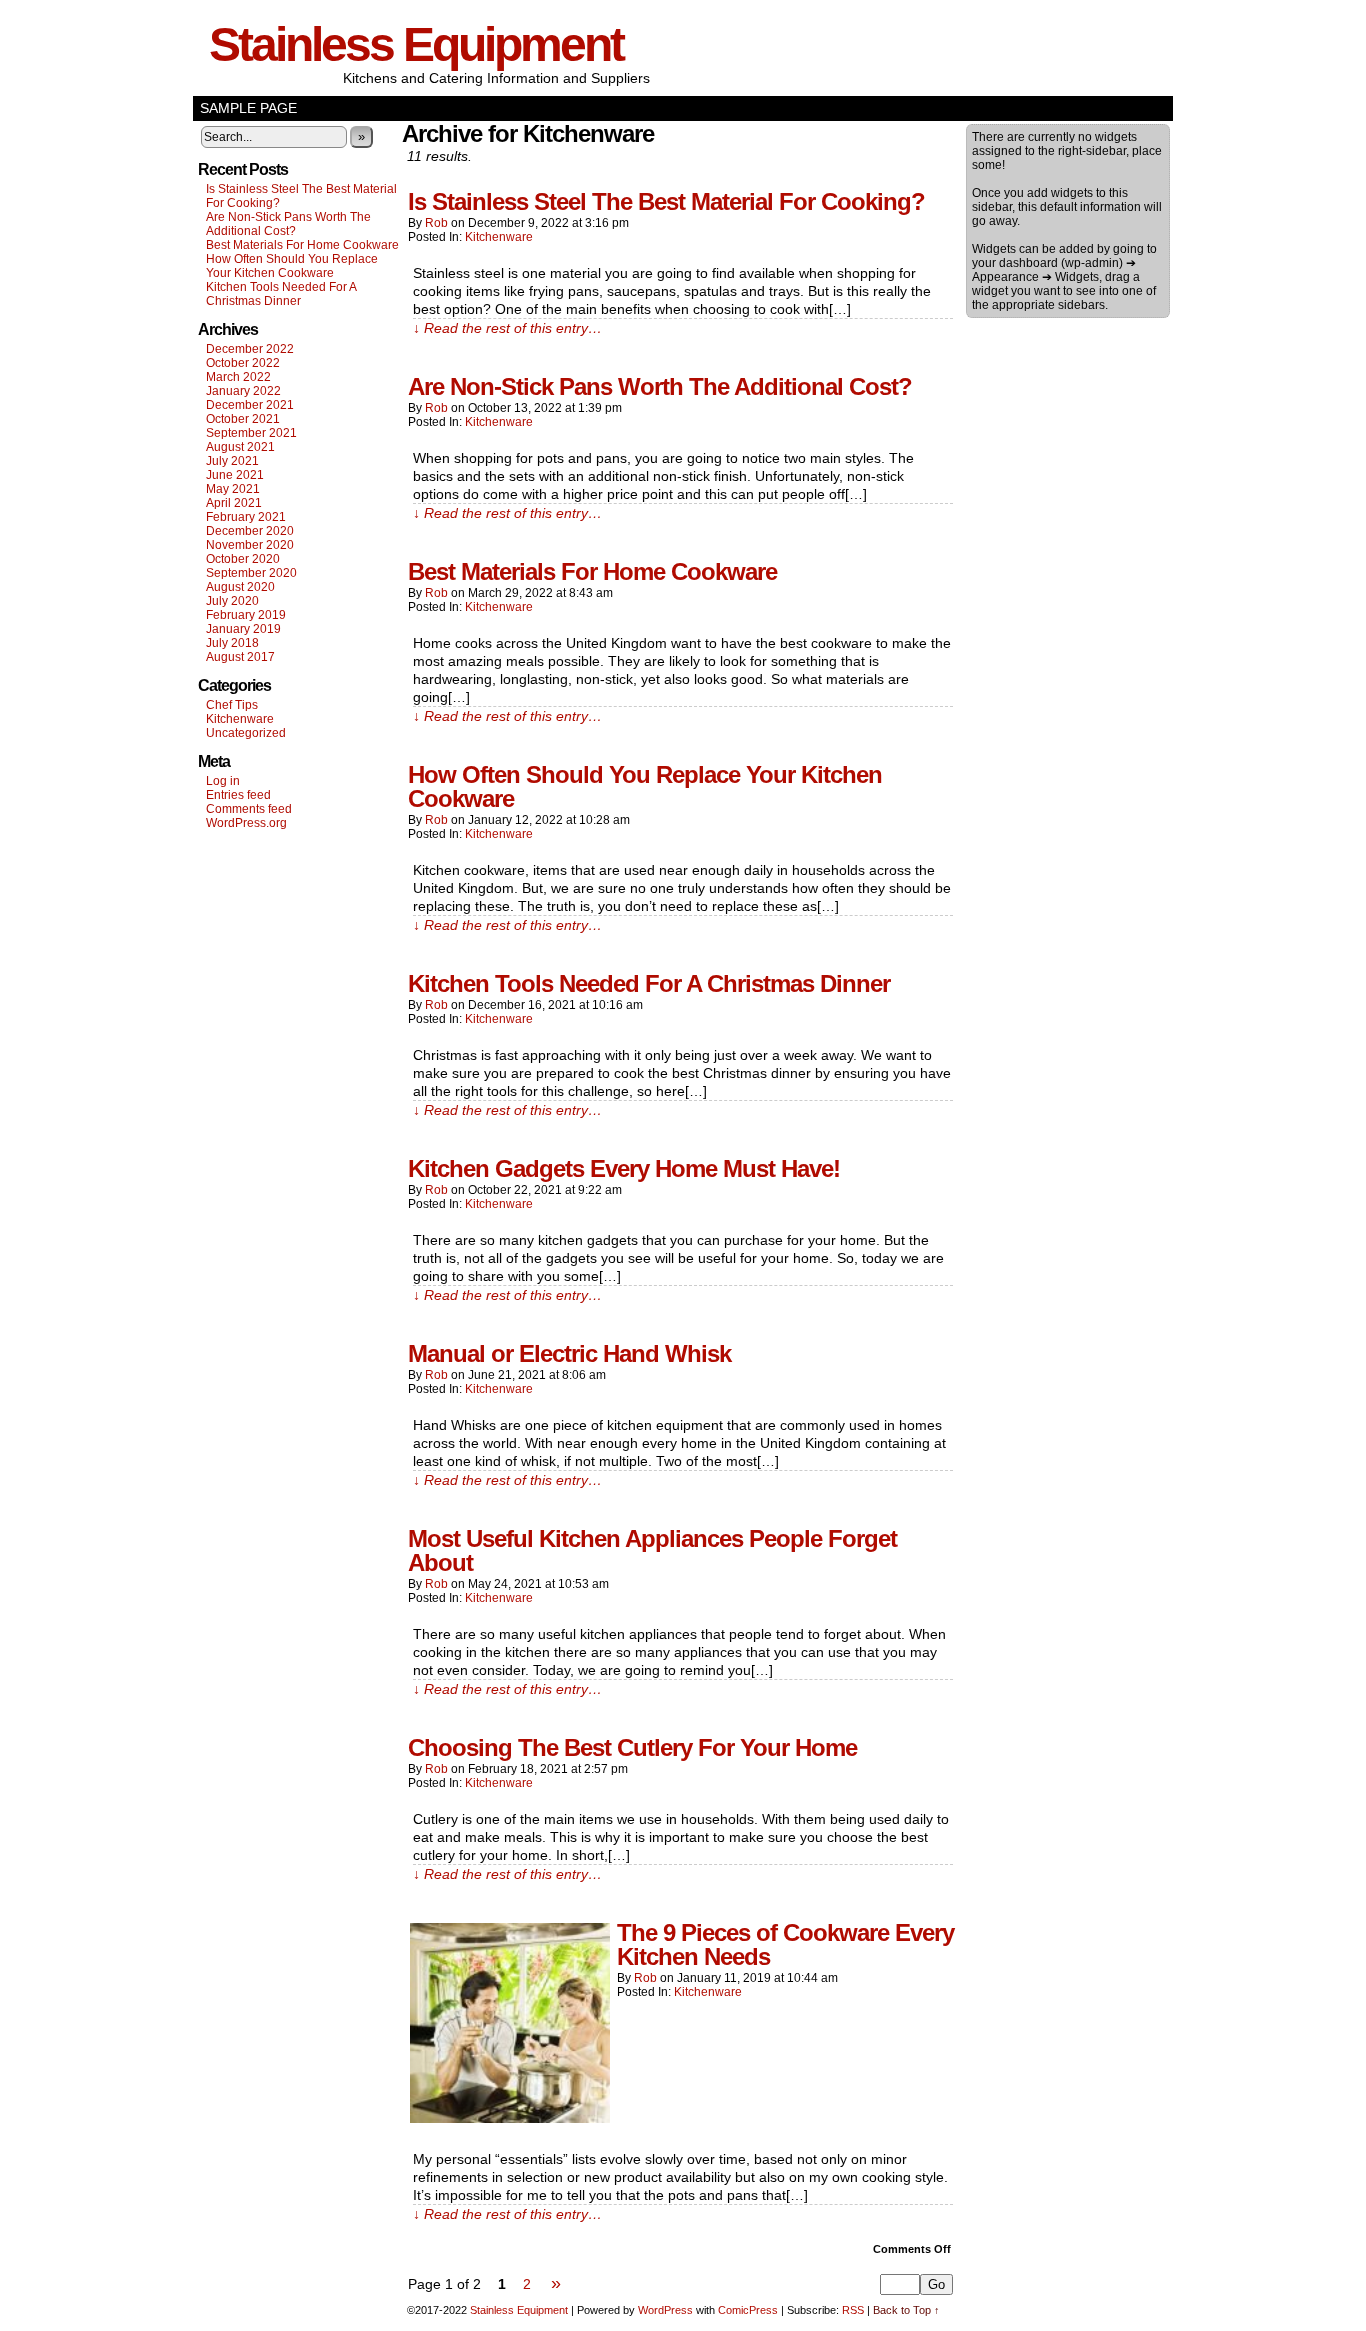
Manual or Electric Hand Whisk (569, 1353)
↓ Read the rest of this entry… (507, 328)
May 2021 (233, 489)
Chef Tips (232, 705)
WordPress (665, 2310)
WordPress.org (246, 823)
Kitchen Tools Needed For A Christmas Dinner (281, 294)
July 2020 (232, 601)
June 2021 (235, 475)
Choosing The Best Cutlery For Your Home (632, 1747)
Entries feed (238, 795)
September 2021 (251, 433)
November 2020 (250, 545)
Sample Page (248, 108)
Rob (436, 223)
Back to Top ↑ (906, 2310)
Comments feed (249, 809)
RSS (853, 2310)
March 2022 (238, 377)
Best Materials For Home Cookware (302, 245)
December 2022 (250, 349)
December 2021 (250, 405)
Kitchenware (240, 719)
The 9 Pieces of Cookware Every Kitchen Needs (785, 1944)
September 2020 (251, 573)
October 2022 (243, 363)
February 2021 (246, 517)
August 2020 (240, 587)
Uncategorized (246, 733)
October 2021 (243, 419)
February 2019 (246, 615)
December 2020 (250, 531)
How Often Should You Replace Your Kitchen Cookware (292, 266)
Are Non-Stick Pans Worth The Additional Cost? (288, 224)
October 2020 (243, 559)
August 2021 (240, 447)
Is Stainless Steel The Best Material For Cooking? (666, 201)
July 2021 (232, 461)
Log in (223, 781)
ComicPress (748, 2310)
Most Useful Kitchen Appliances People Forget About (652, 1550)
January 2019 (243, 629)
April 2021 (234, 503)
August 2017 (240, 657)
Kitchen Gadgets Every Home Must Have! (624, 1168)
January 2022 (243, 391)
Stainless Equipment (416, 44)
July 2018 (232, 643)
